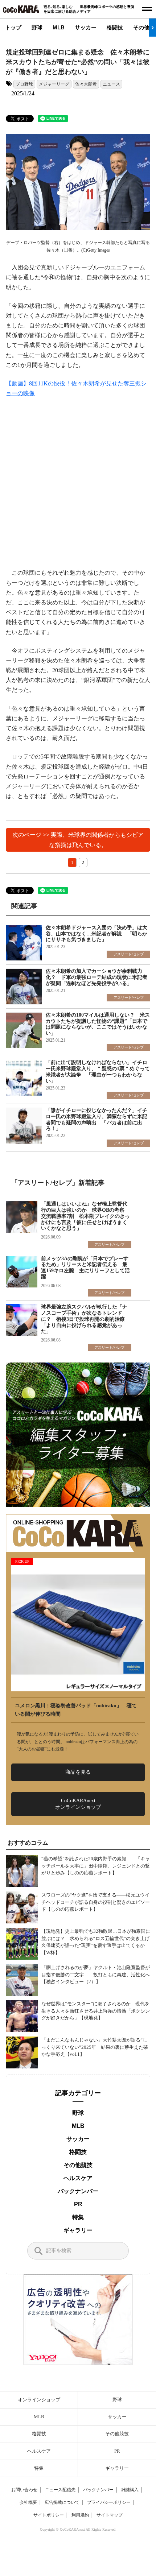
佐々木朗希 (86, 84)
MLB (59, 27)
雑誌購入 (130, 2490)
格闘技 (115, 27)
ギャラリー (78, 2230)
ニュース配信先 (60, 2490)
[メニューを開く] (147, 9)
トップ (13, 27)
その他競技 (78, 2165)
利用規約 (80, 2515)
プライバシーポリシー (109, 2502)
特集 (78, 2217)
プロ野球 (24, 84)
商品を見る (78, 1772)
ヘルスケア (78, 2178)
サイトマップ (110, 2515)
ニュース (111, 84)
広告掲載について (62, 2502)
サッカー (86, 27)
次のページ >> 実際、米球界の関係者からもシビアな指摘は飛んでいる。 (78, 840)
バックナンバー (78, 2191)
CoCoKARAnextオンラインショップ (78, 1804)
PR (78, 2204)
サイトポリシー (49, 2515)
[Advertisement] (78, 487)
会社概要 (28, 2502)
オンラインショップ (39, 2400)
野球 (37, 27)
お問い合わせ (24, 2490)
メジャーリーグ (54, 84)
